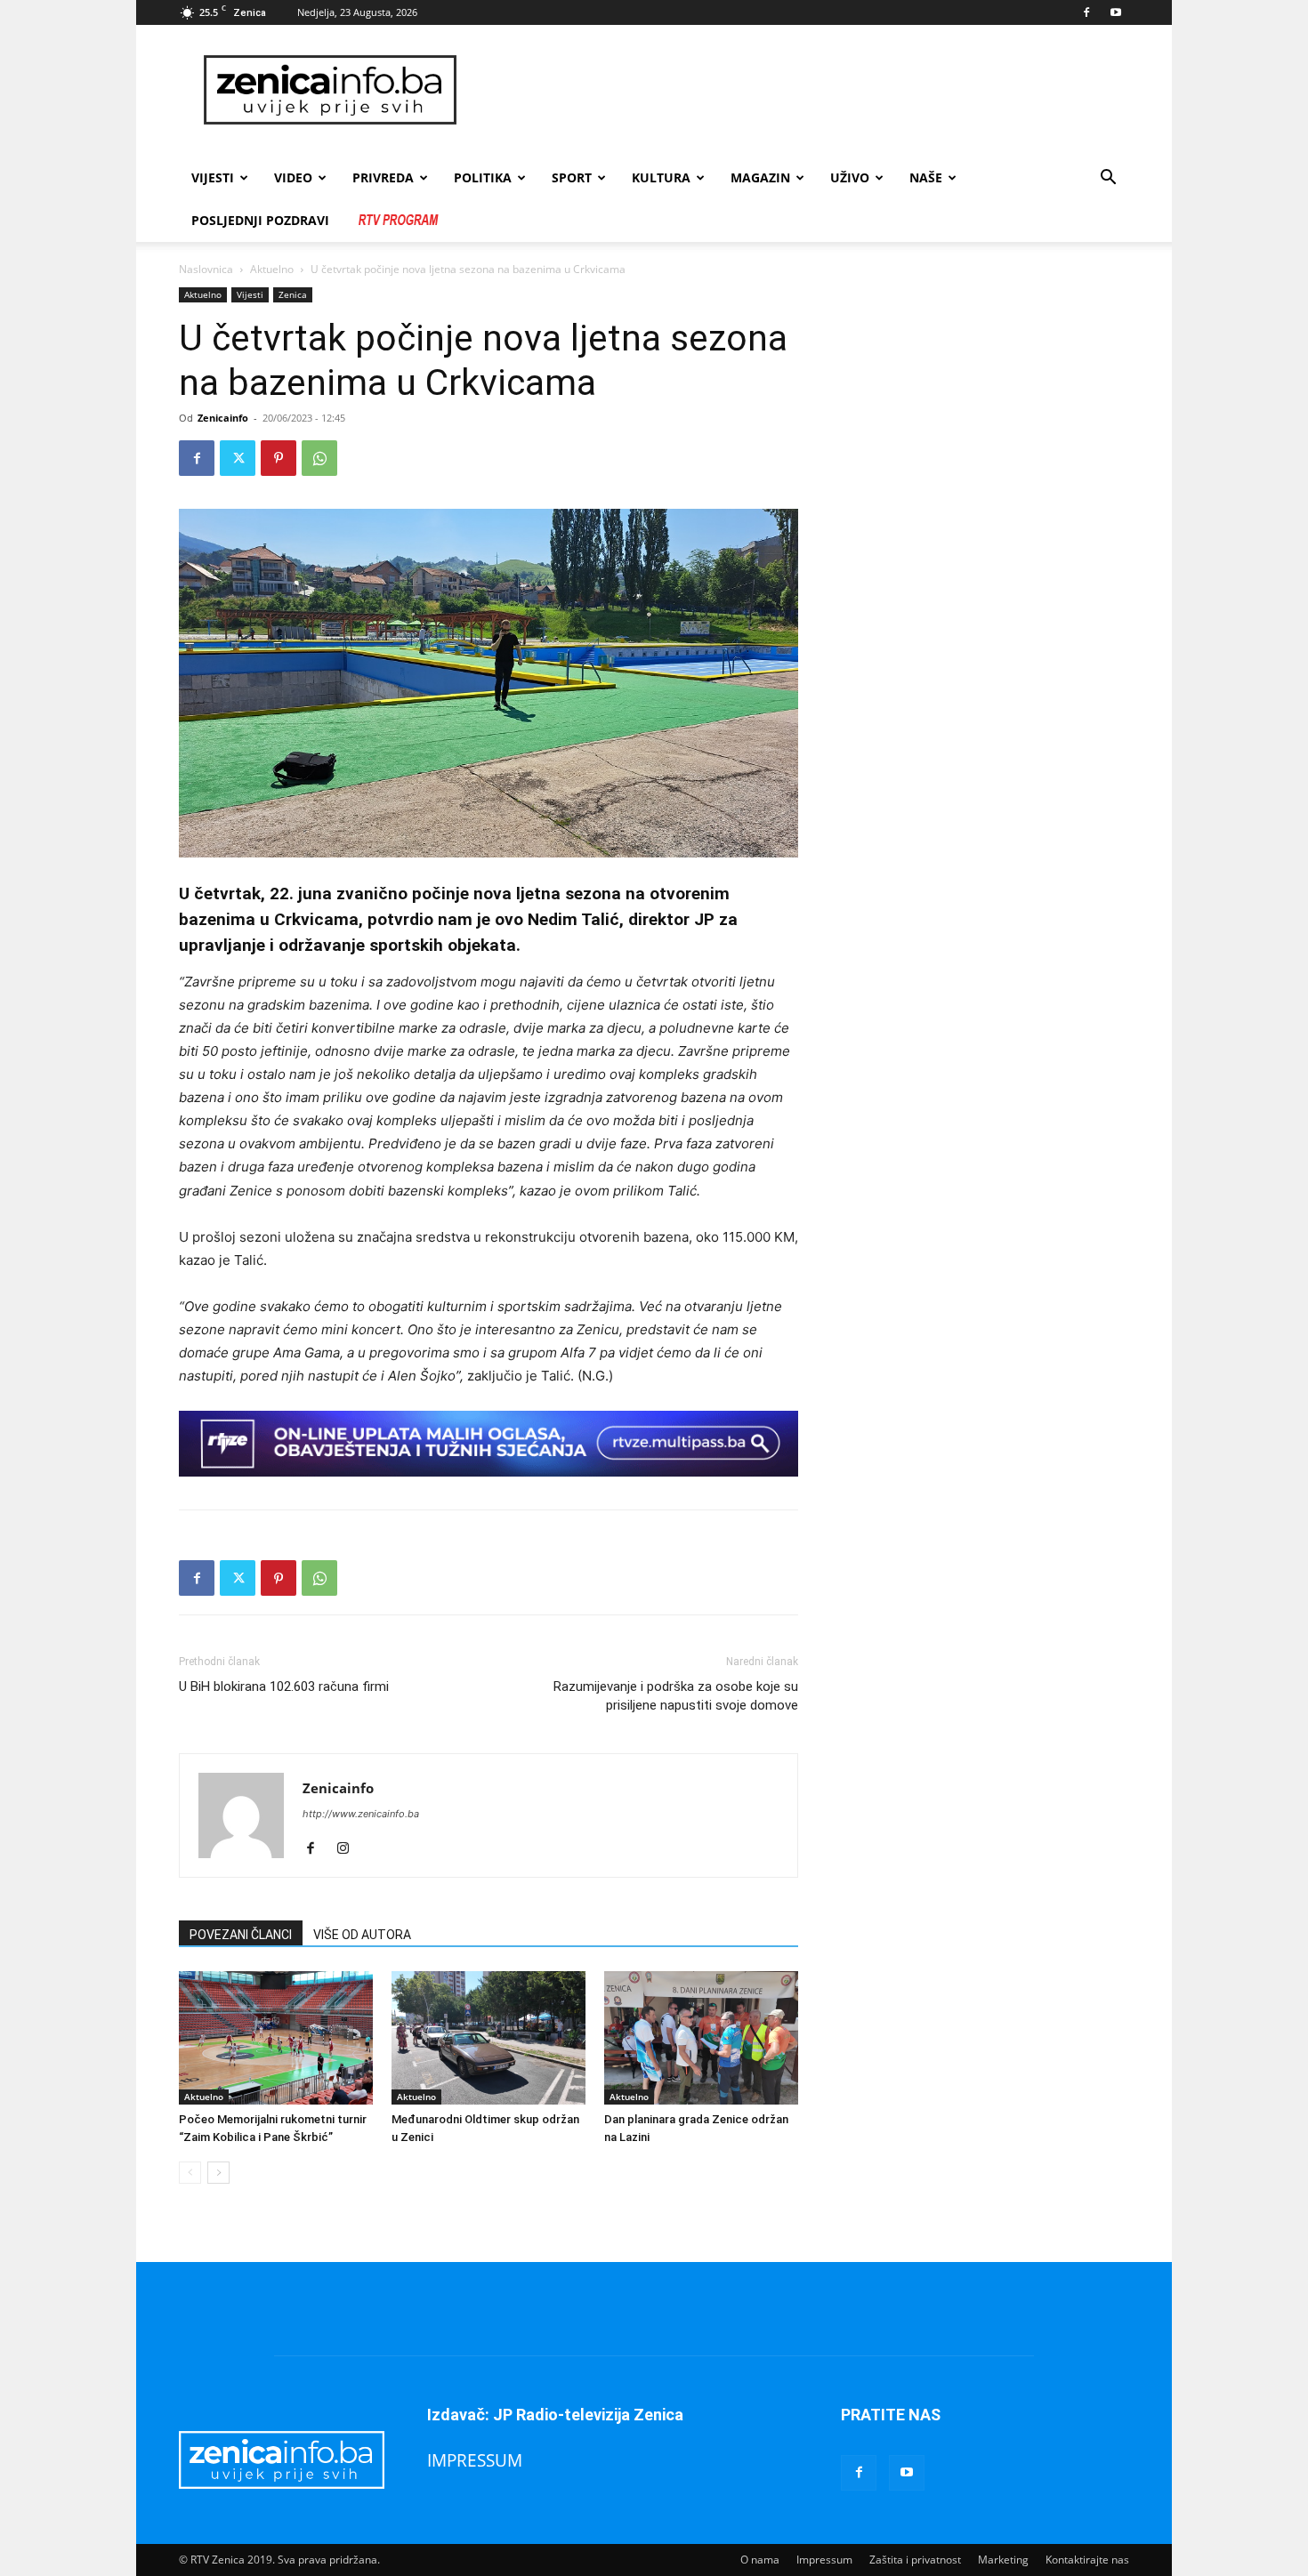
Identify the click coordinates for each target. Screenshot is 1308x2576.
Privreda (383, 177)
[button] (1108, 179)
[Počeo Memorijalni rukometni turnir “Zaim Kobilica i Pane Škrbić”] (276, 2038)
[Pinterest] (279, 458)
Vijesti (213, 177)
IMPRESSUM (475, 2460)
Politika (483, 177)
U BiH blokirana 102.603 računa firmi (284, 1686)
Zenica (293, 294)
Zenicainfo (223, 418)
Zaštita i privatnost (915, 2560)
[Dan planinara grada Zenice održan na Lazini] (701, 2038)
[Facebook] (1086, 12)
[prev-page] (190, 2173)
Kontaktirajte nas (1087, 2560)
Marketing (1003, 2560)
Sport (572, 177)
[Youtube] (1116, 12)
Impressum (824, 2560)
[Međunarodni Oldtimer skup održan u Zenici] (488, 2038)
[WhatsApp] (319, 458)
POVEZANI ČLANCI (241, 1935)
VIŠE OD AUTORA (362, 1935)
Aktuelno (272, 269)
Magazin (760, 177)
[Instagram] (349, 1849)
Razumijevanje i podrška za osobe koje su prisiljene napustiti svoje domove (676, 1696)
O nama (760, 2560)
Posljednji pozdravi (260, 220)
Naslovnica (206, 269)
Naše (926, 177)
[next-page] (218, 2173)
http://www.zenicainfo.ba (361, 1814)
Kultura (661, 177)
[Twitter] (238, 458)
